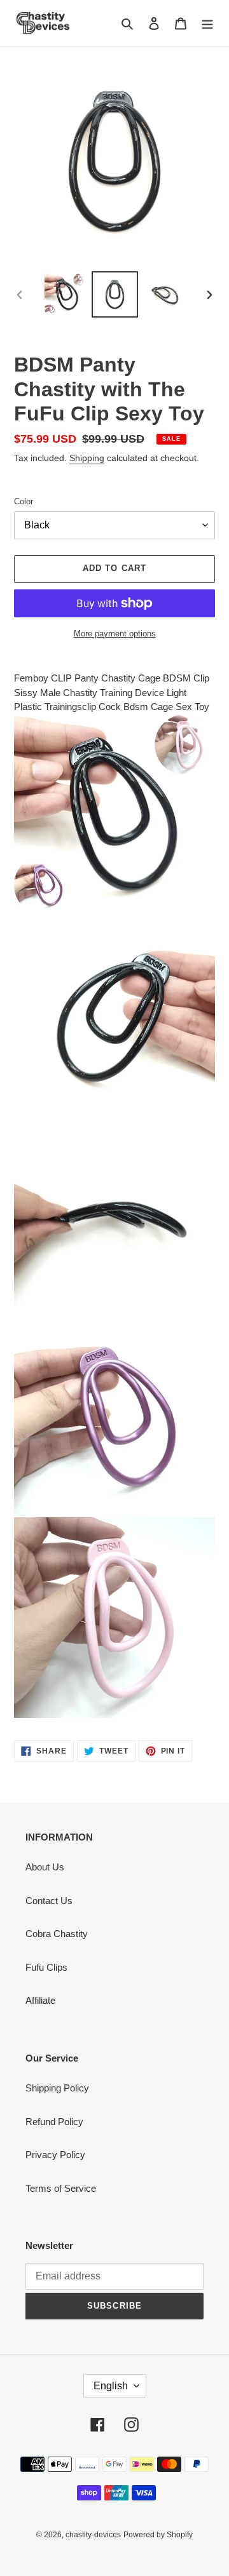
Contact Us (49, 1901)
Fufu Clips (46, 1967)
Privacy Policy (55, 2155)
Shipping (87, 458)
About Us (45, 1867)
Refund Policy (54, 2122)
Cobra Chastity (57, 1934)
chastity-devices (93, 2535)
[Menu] (207, 23)
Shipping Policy (57, 2088)
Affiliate (40, 2000)
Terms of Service (61, 2188)
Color (24, 501)
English (111, 2386)
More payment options (115, 634)
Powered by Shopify (158, 2535)
